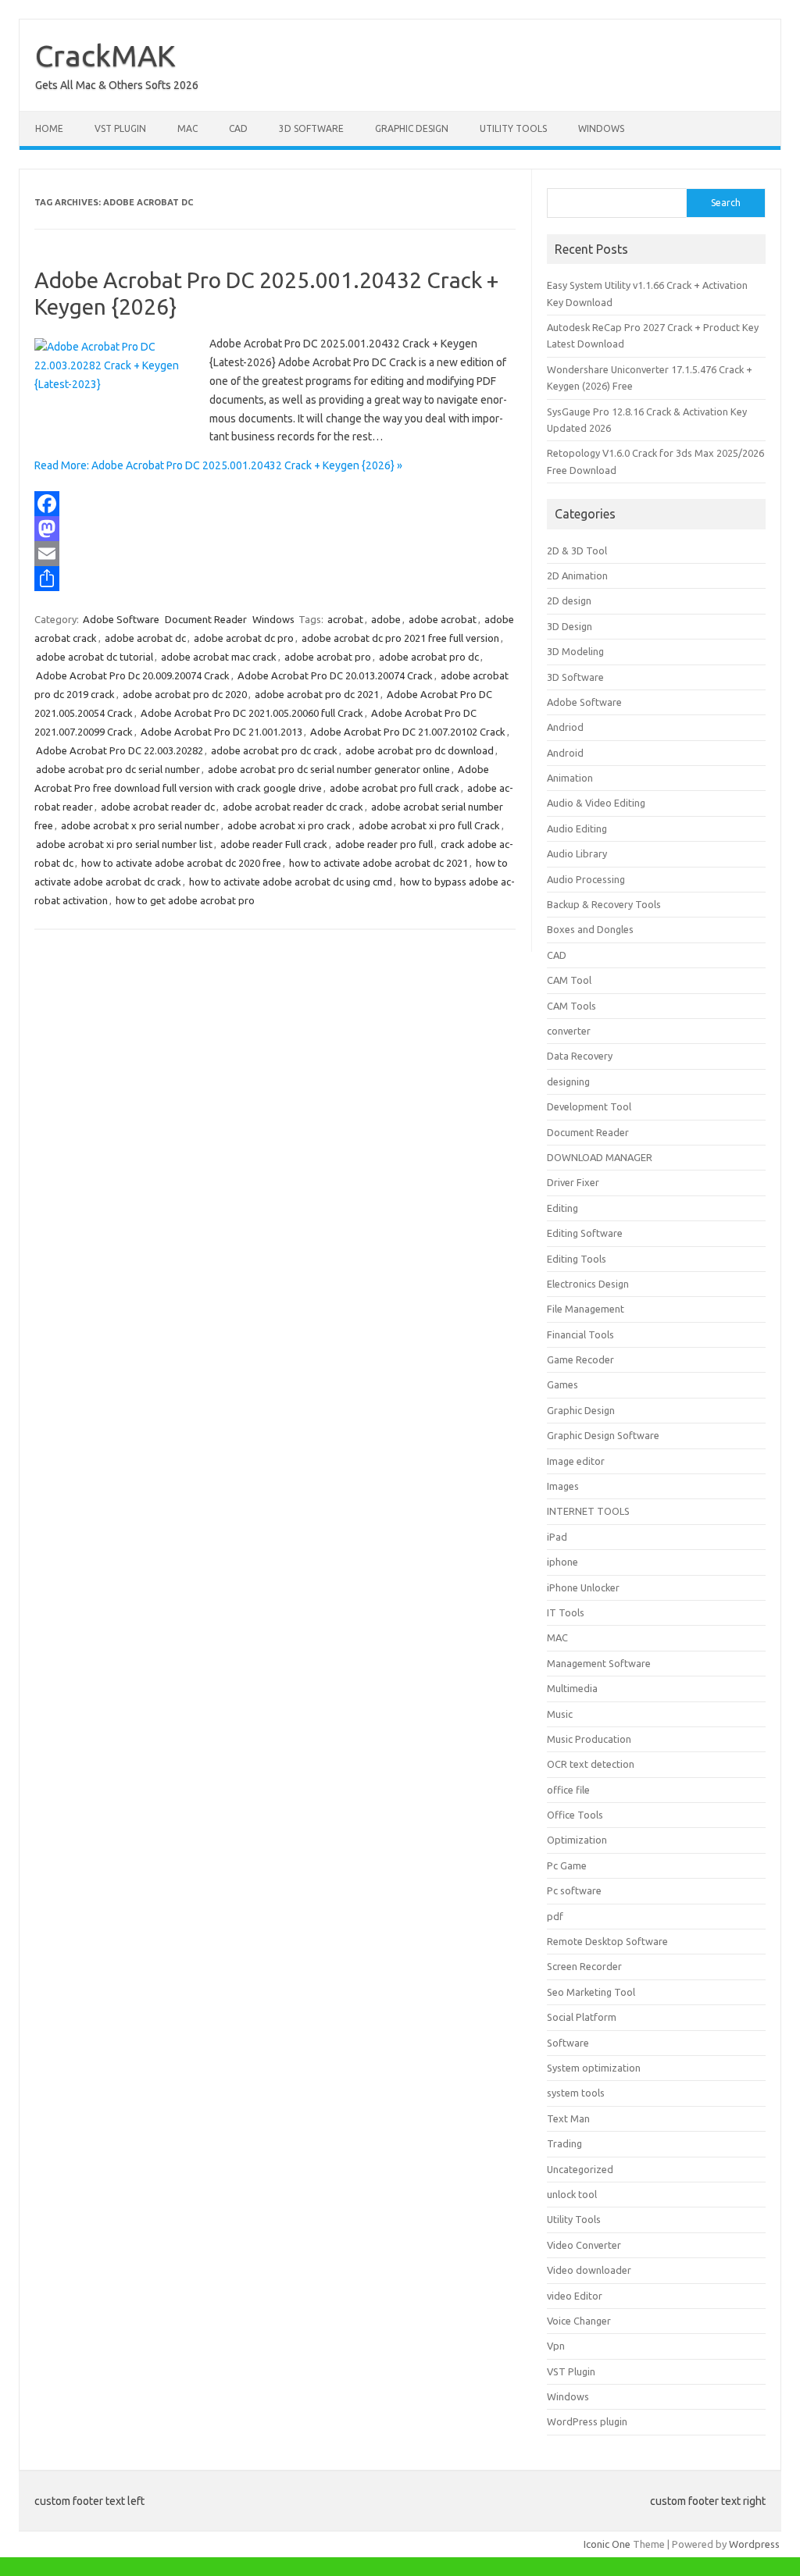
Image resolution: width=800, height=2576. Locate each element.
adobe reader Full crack (274, 844)
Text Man (568, 2118)
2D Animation (577, 575)
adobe (386, 619)
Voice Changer (579, 2321)
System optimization (594, 2068)
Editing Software (585, 1233)
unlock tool (572, 2194)
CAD (238, 128)
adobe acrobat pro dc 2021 (317, 694)
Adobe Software (121, 619)
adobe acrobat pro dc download (420, 750)
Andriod (565, 727)
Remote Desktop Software (607, 1941)
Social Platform (582, 2017)
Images (563, 1486)
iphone (562, 1562)
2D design (569, 600)
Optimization (577, 1840)
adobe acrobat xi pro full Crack (429, 825)
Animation (570, 778)
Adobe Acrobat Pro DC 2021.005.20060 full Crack (252, 713)
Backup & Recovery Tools (604, 904)
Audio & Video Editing (596, 803)
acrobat (345, 619)
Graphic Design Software (603, 1435)
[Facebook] (275, 504)
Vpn (556, 2346)
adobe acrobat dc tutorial (95, 657)
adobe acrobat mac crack (219, 657)
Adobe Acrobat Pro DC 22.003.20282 (120, 750)
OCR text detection (591, 1764)
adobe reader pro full (384, 844)
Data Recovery (580, 1056)
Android (565, 753)
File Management (586, 1309)
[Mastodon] (275, 529)
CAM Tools (571, 1006)
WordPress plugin (587, 2421)
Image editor (576, 1461)
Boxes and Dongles (590, 929)
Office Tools (575, 1815)
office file (568, 1790)
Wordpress (754, 2544)
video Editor (575, 2296)
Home (49, 128)
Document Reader (206, 619)
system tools (576, 2093)
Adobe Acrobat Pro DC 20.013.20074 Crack (335, 675)
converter (569, 1031)
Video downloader (589, 2270)
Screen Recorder (584, 1966)
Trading (564, 2143)
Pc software (574, 1890)
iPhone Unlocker (583, 1587)
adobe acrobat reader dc (158, 807)
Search (726, 203)
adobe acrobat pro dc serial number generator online (329, 769)
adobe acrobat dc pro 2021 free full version (400, 638)
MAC (187, 128)
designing (568, 1081)
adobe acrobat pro (328, 657)
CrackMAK (105, 55)
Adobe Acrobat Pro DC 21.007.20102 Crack (408, 732)
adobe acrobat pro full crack (395, 788)
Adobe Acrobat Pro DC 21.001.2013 (221, 732)
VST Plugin (120, 128)
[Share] (275, 579)
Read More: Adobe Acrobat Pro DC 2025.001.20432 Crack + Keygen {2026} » (218, 465)
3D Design (570, 626)
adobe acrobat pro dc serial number (118, 769)
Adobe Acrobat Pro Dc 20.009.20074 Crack (133, 675)
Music (560, 1714)
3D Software (311, 128)
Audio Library (577, 853)
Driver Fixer (573, 1182)
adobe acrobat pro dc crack (274, 750)
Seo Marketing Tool (591, 1992)
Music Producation (589, 1739)
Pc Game (567, 1865)
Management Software (599, 1663)
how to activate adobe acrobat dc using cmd (291, 882)
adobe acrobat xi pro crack (289, 825)
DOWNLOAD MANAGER (600, 1157)
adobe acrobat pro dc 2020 (185, 694)
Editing (562, 1208)
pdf (555, 1916)
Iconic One (607, 2544)
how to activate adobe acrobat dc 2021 (379, 863)
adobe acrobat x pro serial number (140, 825)
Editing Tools (577, 1259)
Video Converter (584, 2245)
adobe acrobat (443, 619)
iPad (557, 1537)
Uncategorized (580, 2169)
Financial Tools (580, 1334)
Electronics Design (588, 1284)
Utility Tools (513, 128)
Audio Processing (586, 879)
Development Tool (589, 1106)
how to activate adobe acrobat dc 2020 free (181, 863)
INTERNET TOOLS (588, 1511)
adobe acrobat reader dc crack (293, 807)
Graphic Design (412, 128)
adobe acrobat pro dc (429, 657)
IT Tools (566, 1612)
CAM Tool (569, 980)
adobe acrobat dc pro (244, 638)
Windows (601, 128)
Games (562, 1384)
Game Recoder (580, 1359)
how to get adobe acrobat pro (185, 900)
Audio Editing (577, 828)
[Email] (275, 554)
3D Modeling (575, 651)
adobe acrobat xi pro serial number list (124, 844)
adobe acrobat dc (145, 638)
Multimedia (572, 1688)
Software (568, 2043)
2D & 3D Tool (577, 550)
